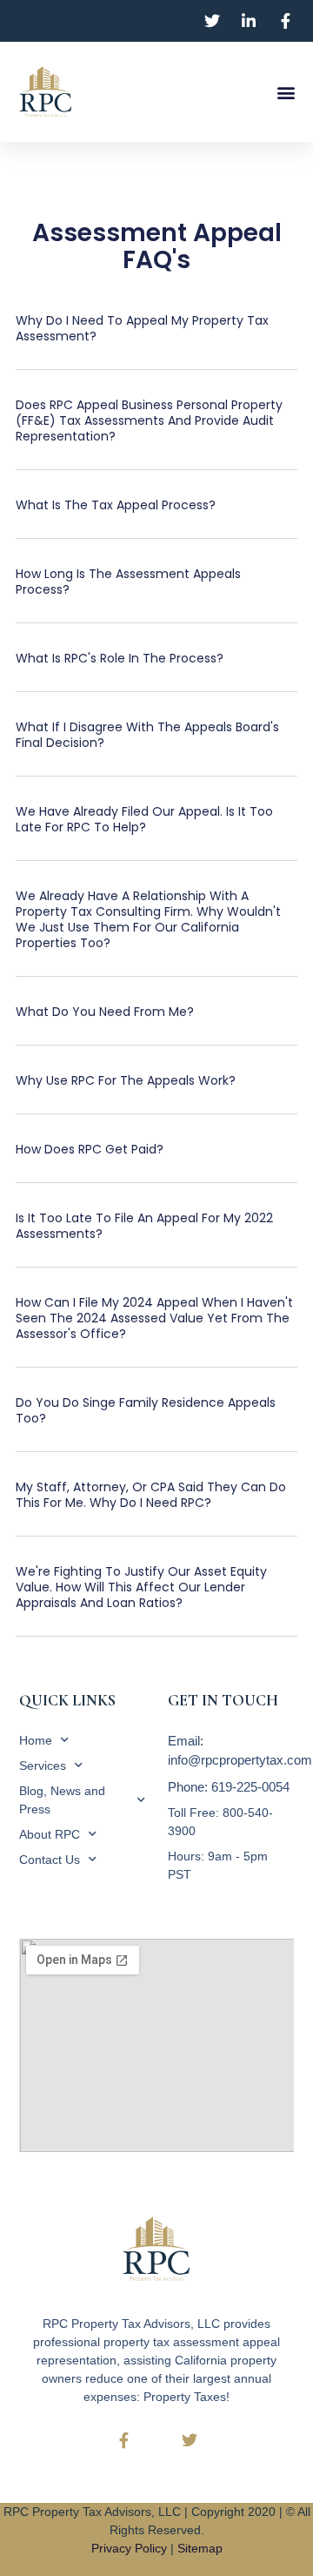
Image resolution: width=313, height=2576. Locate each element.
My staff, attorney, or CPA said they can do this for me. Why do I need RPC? (151, 1495)
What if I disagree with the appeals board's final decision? (147, 735)
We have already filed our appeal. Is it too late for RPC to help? (144, 819)
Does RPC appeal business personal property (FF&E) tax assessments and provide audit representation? (149, 420)
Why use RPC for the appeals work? (126, 1080)
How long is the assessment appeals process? (128, 582)
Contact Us (50, 1860)
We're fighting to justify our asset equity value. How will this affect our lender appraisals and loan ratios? (141, 1587)
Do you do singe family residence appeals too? (146, 1410)
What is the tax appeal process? (116, 505)
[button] (286, 92)
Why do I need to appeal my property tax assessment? (142, 328)
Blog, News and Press (62, 1800)
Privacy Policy (129, 2548)
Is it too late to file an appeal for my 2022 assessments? (144, 1226)
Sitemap (200, 2548)
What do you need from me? (105, 1012)
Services (43, 1766)
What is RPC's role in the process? (120, 658)
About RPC (50, 1834)
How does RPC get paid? (90, 1149)
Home (36, 1740)
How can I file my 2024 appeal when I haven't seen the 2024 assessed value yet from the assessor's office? (154, 1318)
